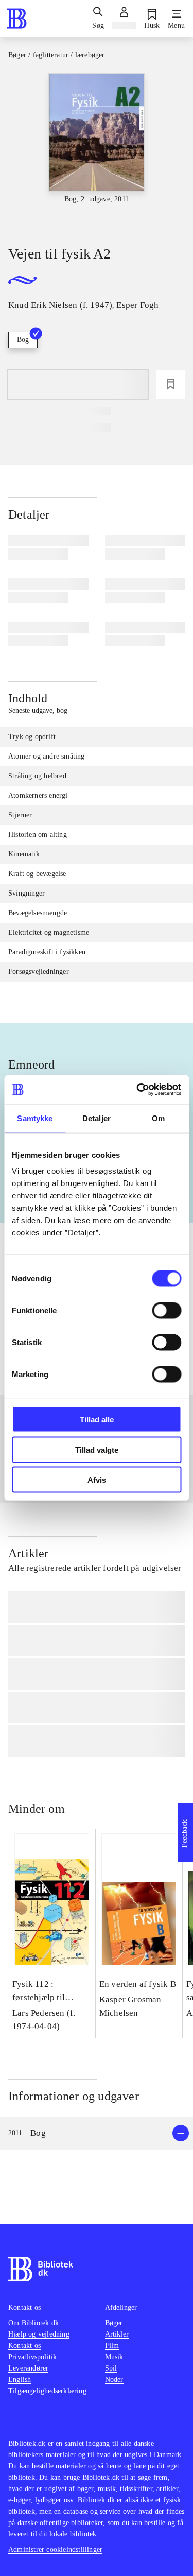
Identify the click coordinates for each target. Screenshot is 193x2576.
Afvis (97, 1480)
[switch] (166, 1311)
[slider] (97, 150)
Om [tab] (158, 1118)
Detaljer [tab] (97, 1118)
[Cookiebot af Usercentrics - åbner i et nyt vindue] (137, 1090)
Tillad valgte (97, 1449)
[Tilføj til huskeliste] (170, 384)
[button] (97, 2133)
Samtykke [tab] (35, 1118)
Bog (23, 340)
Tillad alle (97, 1420)
